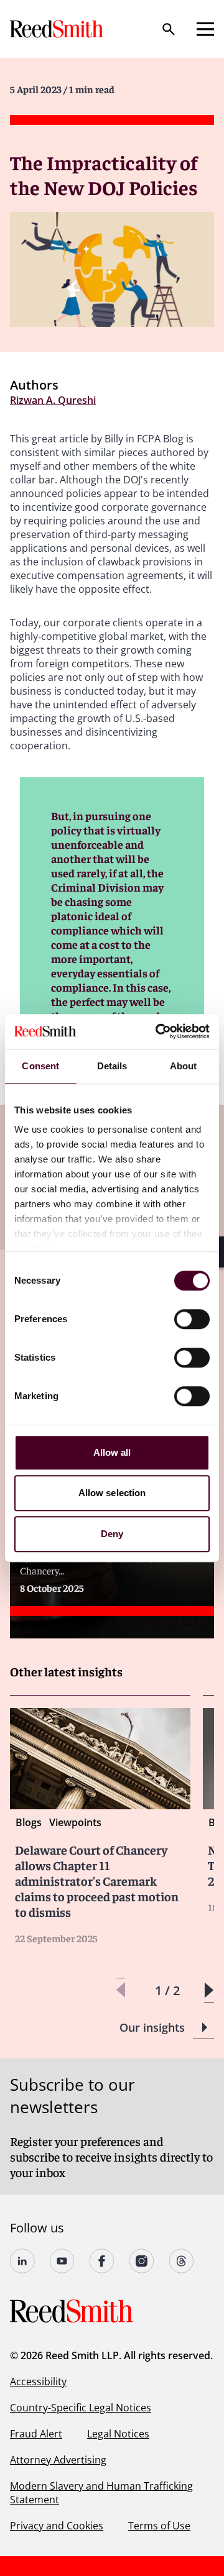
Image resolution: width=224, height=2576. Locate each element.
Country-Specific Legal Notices (81, 2408)
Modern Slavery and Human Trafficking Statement (101, 2493)
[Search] (169, 29)
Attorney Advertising (58, 2460)
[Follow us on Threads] (182, 2261)
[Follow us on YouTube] (62, 2261)
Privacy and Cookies (57, 2526)
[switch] (192, 1319)
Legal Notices (118, 2434)
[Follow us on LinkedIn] (22, 2261)
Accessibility (38, 2382)
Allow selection (112, 1493)
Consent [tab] (40, 1066)
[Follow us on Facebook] (102, 2261)
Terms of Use (159, 2526)
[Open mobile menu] (205, 29)
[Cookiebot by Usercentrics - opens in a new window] (158, 1031)
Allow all (112, 1452)
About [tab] (184, 1066)
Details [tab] (112, 1066)
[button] (209, 1990)
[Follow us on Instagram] (142, 2261)
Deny (112, 1534)
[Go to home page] (58, 29)
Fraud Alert (36, 2434)
